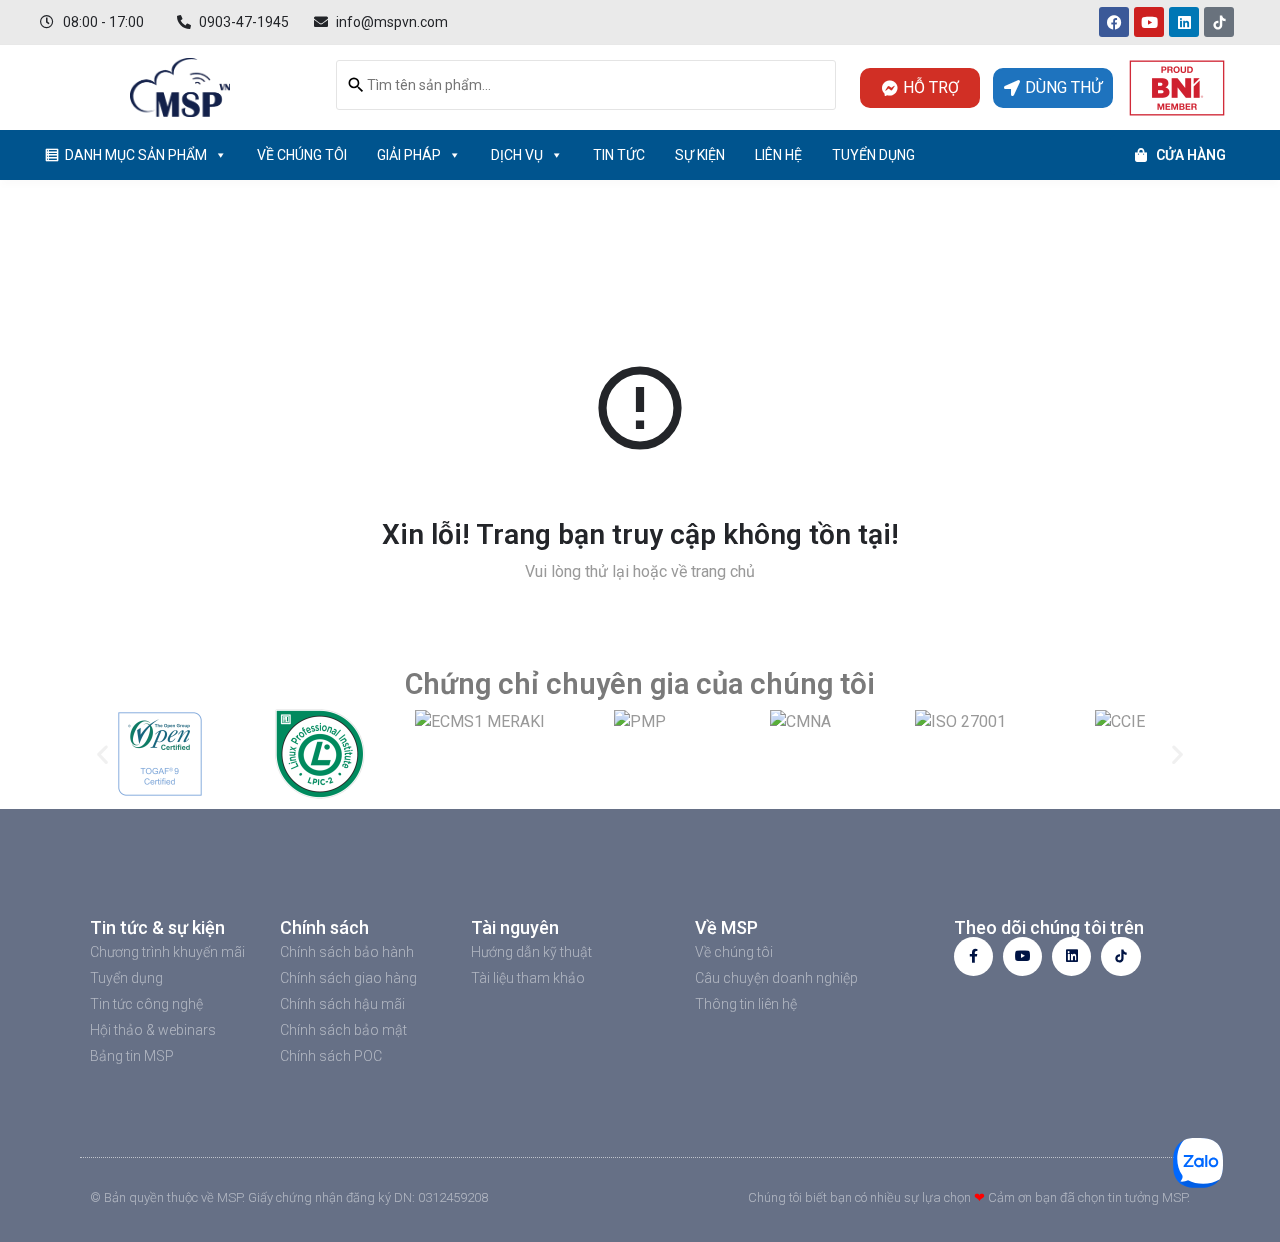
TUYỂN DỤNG (873, 155)
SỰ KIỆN (700, 155)
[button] (102, 753)
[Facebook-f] (973, 956)
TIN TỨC (619, 155)
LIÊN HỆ (778, 155)
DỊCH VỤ (517, 155)
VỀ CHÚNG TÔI (302, 155)
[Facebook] (1114, 22)
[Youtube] (1149, 22)
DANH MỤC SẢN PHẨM (136, 155)
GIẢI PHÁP (409, 155)
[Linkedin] (1184, 22)
